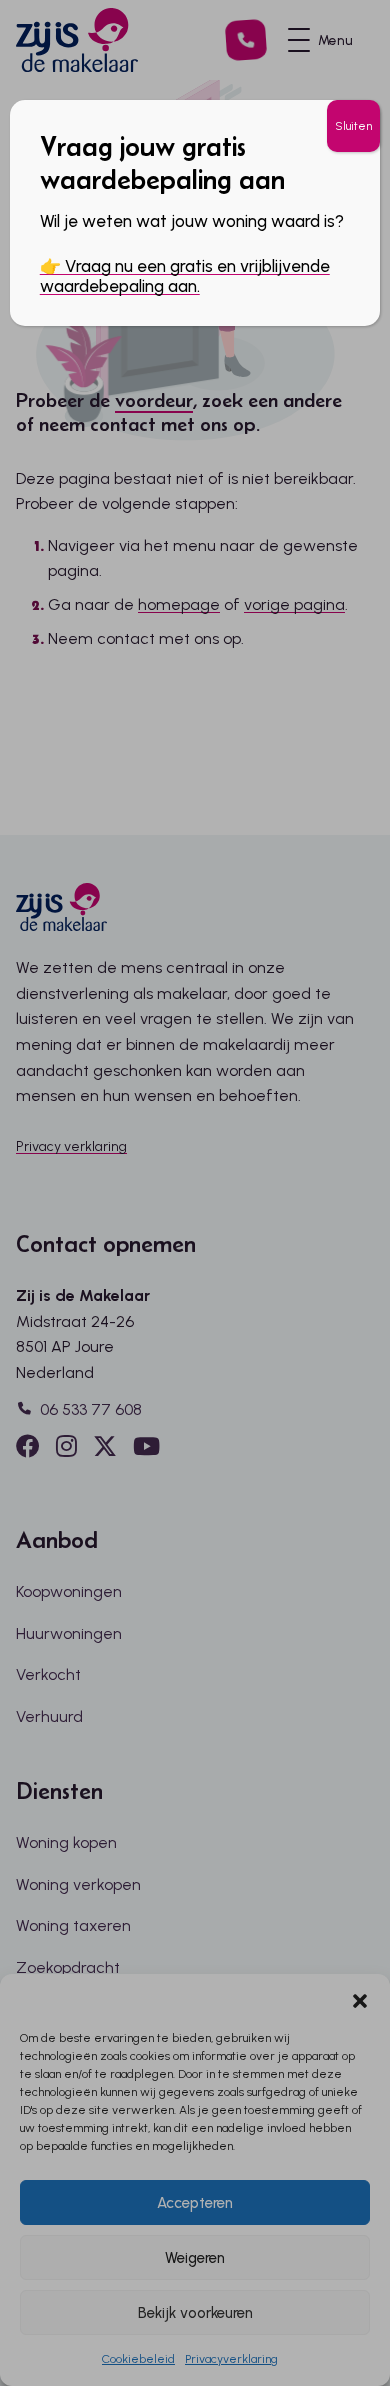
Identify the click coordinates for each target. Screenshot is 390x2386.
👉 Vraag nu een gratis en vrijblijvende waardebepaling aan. (185, 276)
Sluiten (353, 126)
